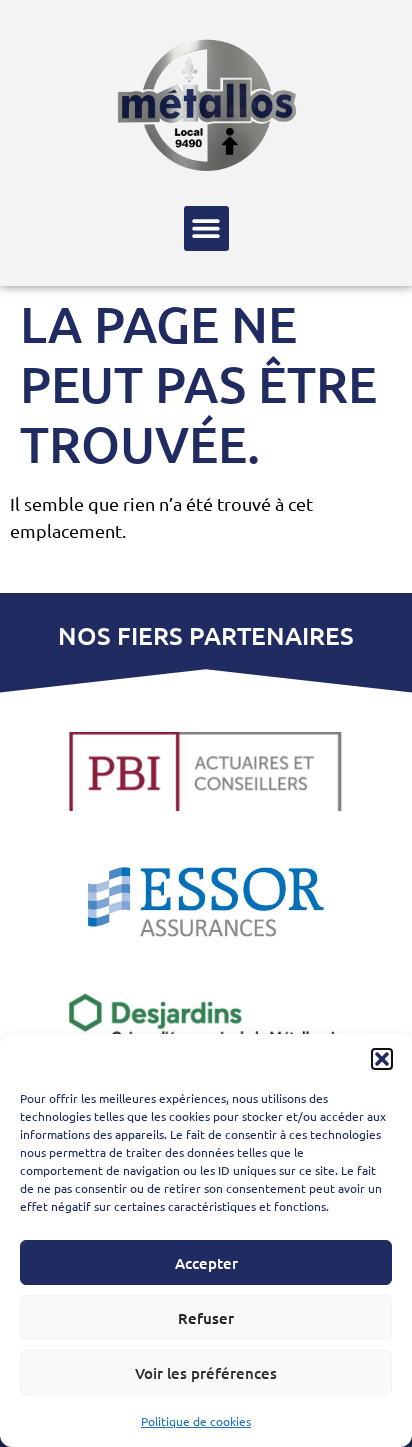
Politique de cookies (196, 1421)
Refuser (206, 1318)
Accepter (206, 1263)
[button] (382, 1059)
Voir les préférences (206, 1373)
